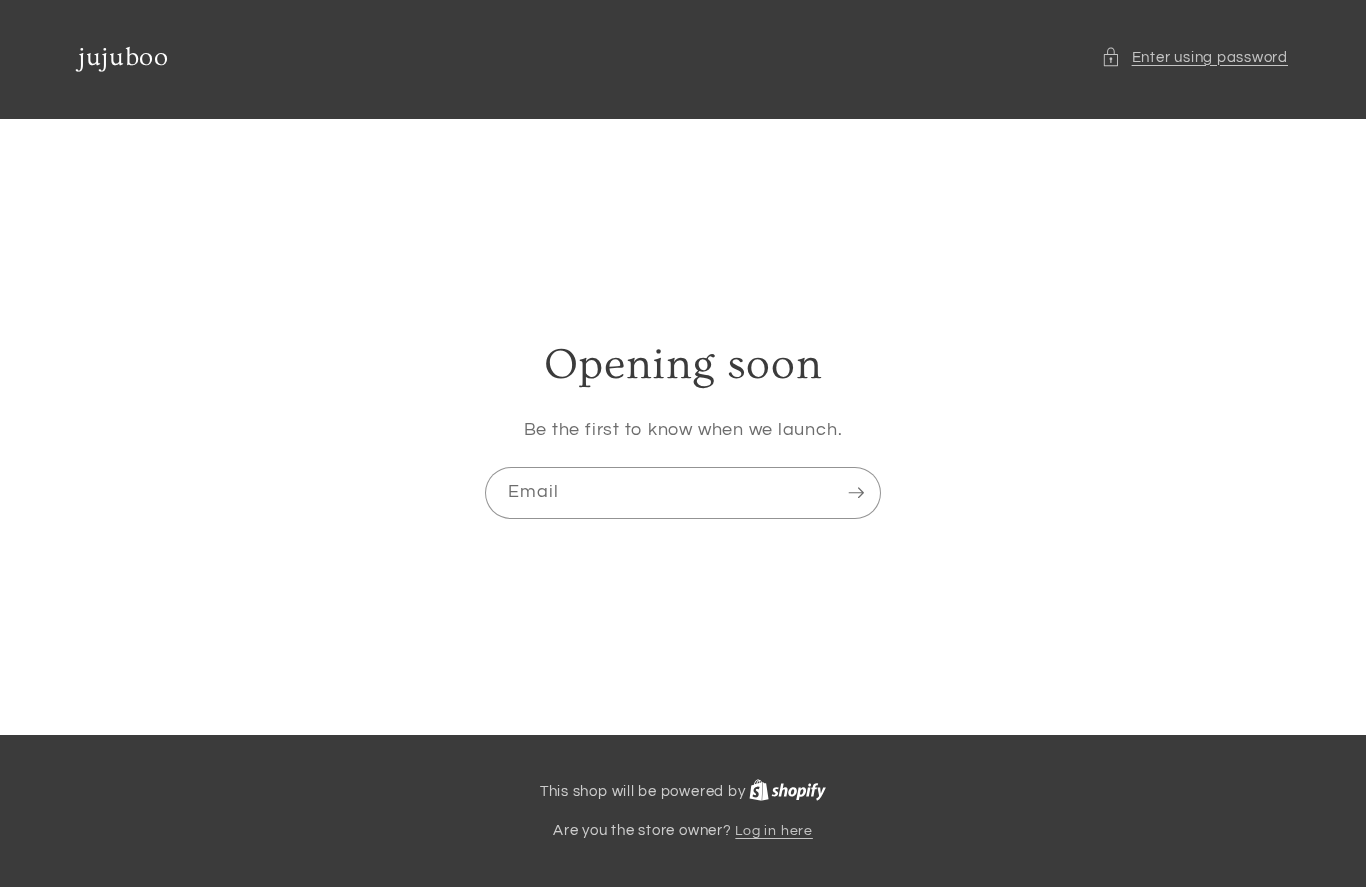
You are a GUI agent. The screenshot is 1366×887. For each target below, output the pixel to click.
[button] (1194, 57)
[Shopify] (787, 791)
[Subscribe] (856, 493)
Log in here (773, 830)
